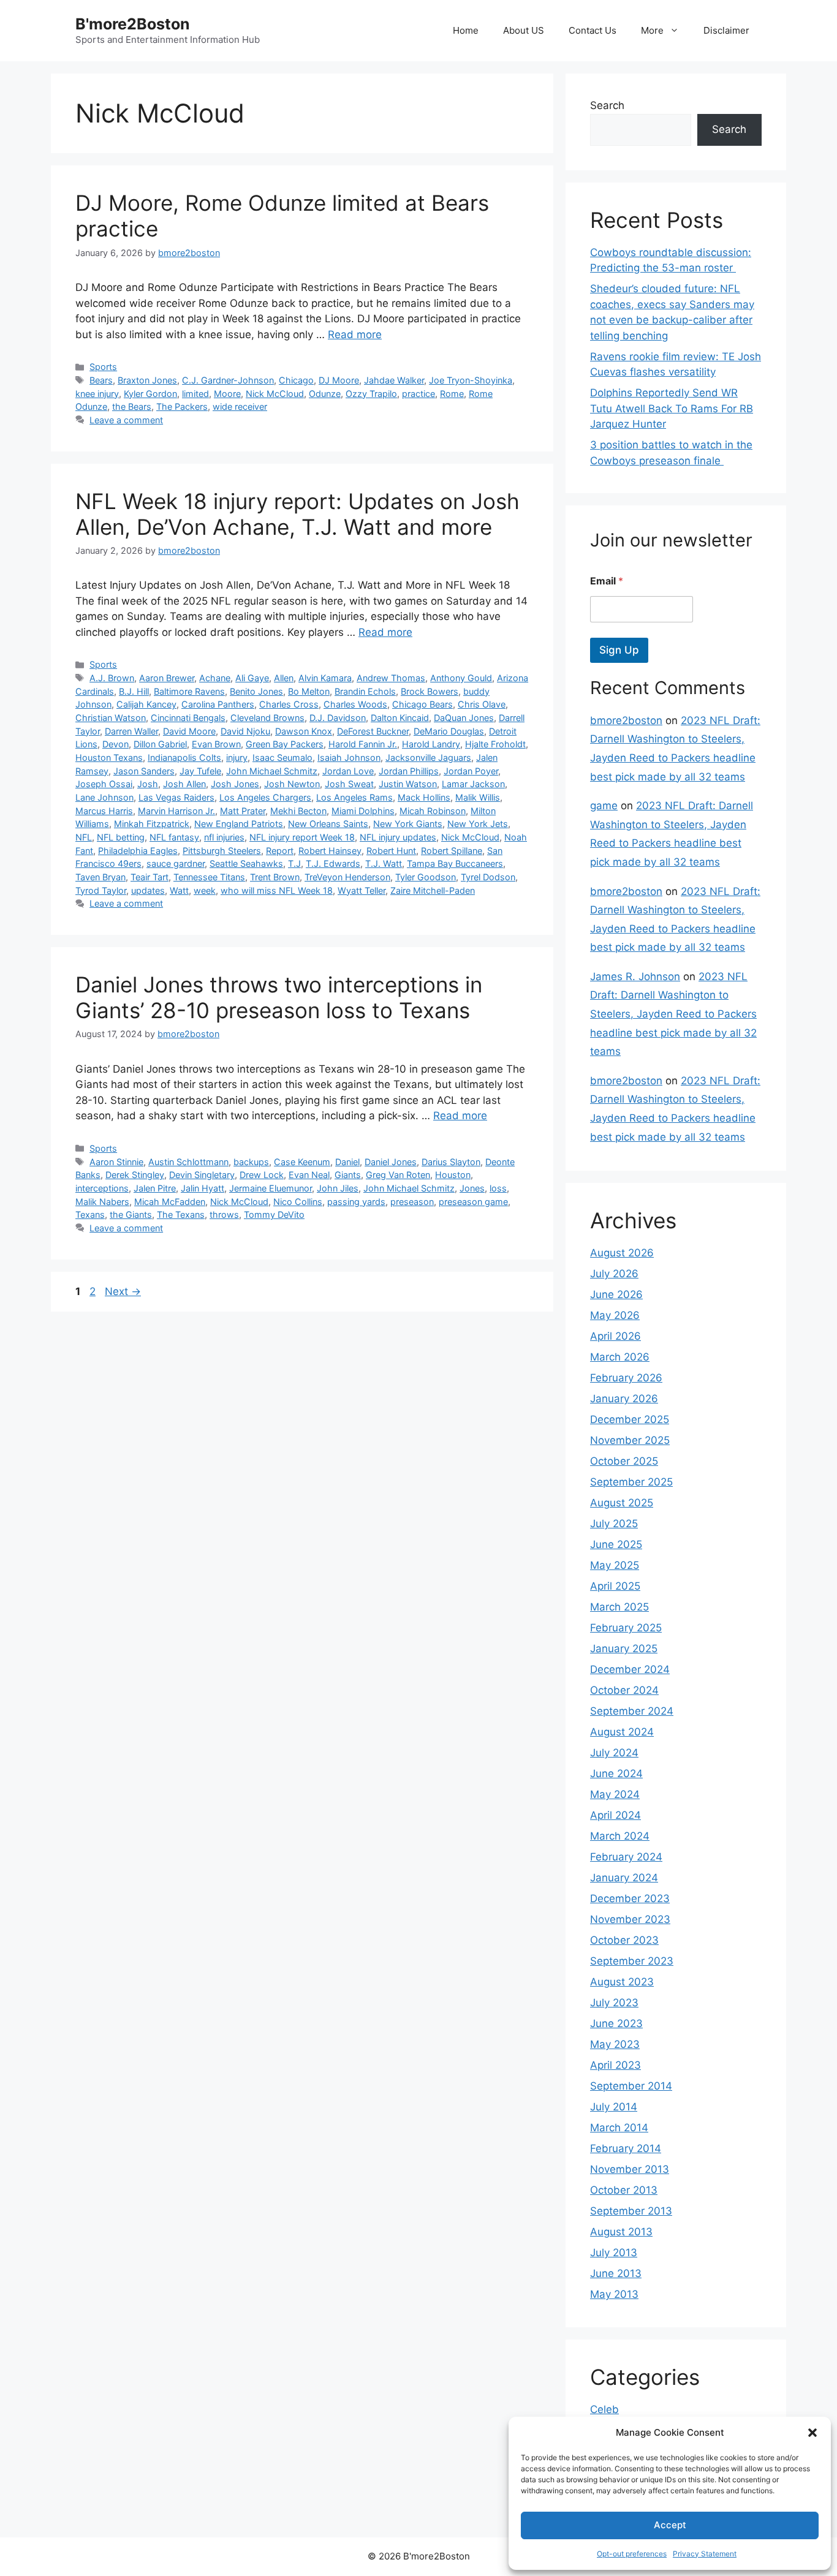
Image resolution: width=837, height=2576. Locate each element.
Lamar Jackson (473, 784)
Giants (348, 1175)
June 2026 (616, 1294)
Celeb (604, 2409)
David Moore (189, 731)
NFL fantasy (174, 837)
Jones (472, 1188)
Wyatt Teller (362, 890)
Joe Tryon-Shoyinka (471, 380)
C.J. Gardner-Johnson (228, 380)
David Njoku (245, 731)
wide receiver (240, 406)
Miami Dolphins (363, 811)
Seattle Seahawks (246, 863)
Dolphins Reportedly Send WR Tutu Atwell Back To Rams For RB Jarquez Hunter (672, 408)
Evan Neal (309, 1175)
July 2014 (614, 2107)
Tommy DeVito (274, 1214)
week (205, 890)
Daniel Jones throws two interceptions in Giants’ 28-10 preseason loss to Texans (279, 997)
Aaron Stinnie (116, 1162)
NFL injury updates (398, 837)
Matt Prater (243, 811)
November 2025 (630, 1440)
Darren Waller (131, 731)
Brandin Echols (365, 691)
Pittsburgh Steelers (222, 851)
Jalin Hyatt (203, 1188)
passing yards (356, 1202)
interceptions (102, 1188)
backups (251, 1162)
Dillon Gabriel (160, 744)
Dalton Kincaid (400, 718)
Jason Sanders (144, 771)
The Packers (182, 406)
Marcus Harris (104, 811)
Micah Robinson (433, 811)
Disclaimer (726, 30)
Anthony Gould (461, 678)
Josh (148, 784)
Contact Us (593, 30)
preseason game (473, 1202)
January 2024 (624, 1878)
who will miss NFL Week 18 (277, 890)
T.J (294, 863)
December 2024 (630, 1669)
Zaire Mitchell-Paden (433, 890)
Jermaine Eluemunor (271, 1188)
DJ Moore (339, 380)
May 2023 (615, 2044)
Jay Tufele (200, 771)
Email (607, 581)
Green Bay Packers (285, 744)
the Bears (132, 406)
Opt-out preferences (632, 2554)
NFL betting (121, 837)
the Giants (131, 1214)
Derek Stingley (135, 1175)
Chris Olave (482, 704)
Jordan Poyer (471, 771)
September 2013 (631, 2211)
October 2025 (624, 1461)
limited (195, 394)
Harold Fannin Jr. (363, 744)
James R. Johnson (635, 976)
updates (148, 890)
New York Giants (408, 824)
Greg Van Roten (398, 1175)
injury (237, 757)
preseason (412, 1202)
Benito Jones (256, 691)
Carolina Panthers (218, 704)
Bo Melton (309, 691)
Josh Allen (184, 784)
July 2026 (614, 1274)
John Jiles (338, 1188)
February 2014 (626, 2148)
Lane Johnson (104, 797)
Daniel (347, 1162)
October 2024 (624, 1690)
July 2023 (614, 2003)
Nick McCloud (275, 394)
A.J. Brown (112, 678)
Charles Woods (355, 704)
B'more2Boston (133, 24)
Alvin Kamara (325, 678)
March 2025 (619, 1607)
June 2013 (616, 2273)
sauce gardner (176, 863)
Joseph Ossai (104, 784)
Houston (453, 1175)
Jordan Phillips (409, 771)
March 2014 (619, 2128)
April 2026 (615, 1336)
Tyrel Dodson (488, 877)
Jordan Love (348, 771)
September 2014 (631, 2086)
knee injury (97, 394)
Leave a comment (126, 420)
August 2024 (622, 1732)
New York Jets (478, 824)
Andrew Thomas (391, 678)
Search (607, 105)
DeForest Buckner (373, 731)
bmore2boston (626, 720)
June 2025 (616, 1544)
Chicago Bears (422, 704)
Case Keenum (302, 1162)
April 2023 (615, 2065)
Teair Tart (150, 877)
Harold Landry (431, 744)
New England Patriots (239, 824)
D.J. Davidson (338, 718)
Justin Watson (408, 784)
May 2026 (615, 1315)
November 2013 (630, 2169)
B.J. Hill (134, 691)
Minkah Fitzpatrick (152, 824)
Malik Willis (478, 797)
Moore (227, 394)
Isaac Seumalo (282, 757)
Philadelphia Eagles (138, 851)
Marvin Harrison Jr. (176, 811)
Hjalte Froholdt (495, 744)
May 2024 (615, 1794)
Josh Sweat (349, 784)
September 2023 (632, 1961)
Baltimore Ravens (189, 691)
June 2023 (616, 2023)
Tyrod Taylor (101, 890)
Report (280, 851)
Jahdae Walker (394, 380)
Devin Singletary (202, 1175)
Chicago (296, 380)
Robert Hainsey (330, 851)
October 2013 (624, 2190)
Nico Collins (298, 1202)
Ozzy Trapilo (371, 394)
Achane (215, 678)
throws (224, 1214)
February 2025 (626, 1628)
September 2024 (632, 1711)
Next (123, 1291)
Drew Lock (262, 1175)
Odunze (325, 394)
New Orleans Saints (328, 824)
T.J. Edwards (333, 863)
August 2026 (622, 1253)
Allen (284, 678)
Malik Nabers (102, 1202)
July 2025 (614, 1524)
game (604, 806)
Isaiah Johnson (349, 757)
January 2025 (624, 1649)
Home (466, 30)
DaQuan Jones (464, 718)
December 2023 (630, 1898)
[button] (812, 2433)
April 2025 (615, 1586)
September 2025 (631, 1482)
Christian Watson (111, 718)
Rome (452, 394)
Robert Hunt (391, 851)
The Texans (181, 1214)
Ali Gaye (252, 678)
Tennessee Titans (209, 877)
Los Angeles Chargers (265, 797)
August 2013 (621, 2232)
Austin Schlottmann (188, 1162)
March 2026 (620, 1357)
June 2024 (616, 1773)
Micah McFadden (170, 1202)
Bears (101, 380)
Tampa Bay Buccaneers (455, 863)
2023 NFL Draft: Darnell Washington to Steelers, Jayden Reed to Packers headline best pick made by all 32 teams (673, 1014)
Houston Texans (109, 757)
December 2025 (630, 1419)
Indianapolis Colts (184, 757)
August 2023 (622, 1982)
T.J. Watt (384, 863)
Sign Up (619, 650)
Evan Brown (216, 744)
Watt (179, 890)
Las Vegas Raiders (176, 797)
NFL (84, 837)
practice (418, 394)
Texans (90, 1214)
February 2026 (626, 1378)
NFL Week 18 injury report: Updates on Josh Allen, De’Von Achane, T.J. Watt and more (297, 514)
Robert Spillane (452, 851)
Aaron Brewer (167, 678)
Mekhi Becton (298, 811)
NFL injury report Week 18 (302, 837)
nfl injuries (224, 837)
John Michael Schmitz (272, 771)
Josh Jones (235, 784)
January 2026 (624, 1399)
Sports (103, 367)
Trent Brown (275, 877)
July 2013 (614, 2253)
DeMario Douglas (449, 731)
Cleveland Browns (267, 718)
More (652, 30)
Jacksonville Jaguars (428, 757)
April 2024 (615, 1815)
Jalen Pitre (155, 1188)
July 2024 (614, 1753)
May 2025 (615, 1565)
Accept (670, 2525)
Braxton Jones (147, 380)
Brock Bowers (430, 691)
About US (524, 30)
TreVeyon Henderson (347, 877)
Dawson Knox (304, 731)
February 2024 (626, 1857)
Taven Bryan (100, 877)
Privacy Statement (705, 2554)
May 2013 (614, 2294)
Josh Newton (292, 784)
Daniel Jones (391, 1162)
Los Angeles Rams (354, 797)
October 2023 (624, 1940)
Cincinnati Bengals (188, 718)
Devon (116, 744)
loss (498, 1188)
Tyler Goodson (426, 877)
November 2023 (630, 1919)
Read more (355, 334)
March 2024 (620, 1836)
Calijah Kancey (146, 704)
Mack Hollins (424, 797)
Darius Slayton (451, 1162)
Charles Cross (289, 704)
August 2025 (622, 1503)
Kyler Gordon (150, 394)
